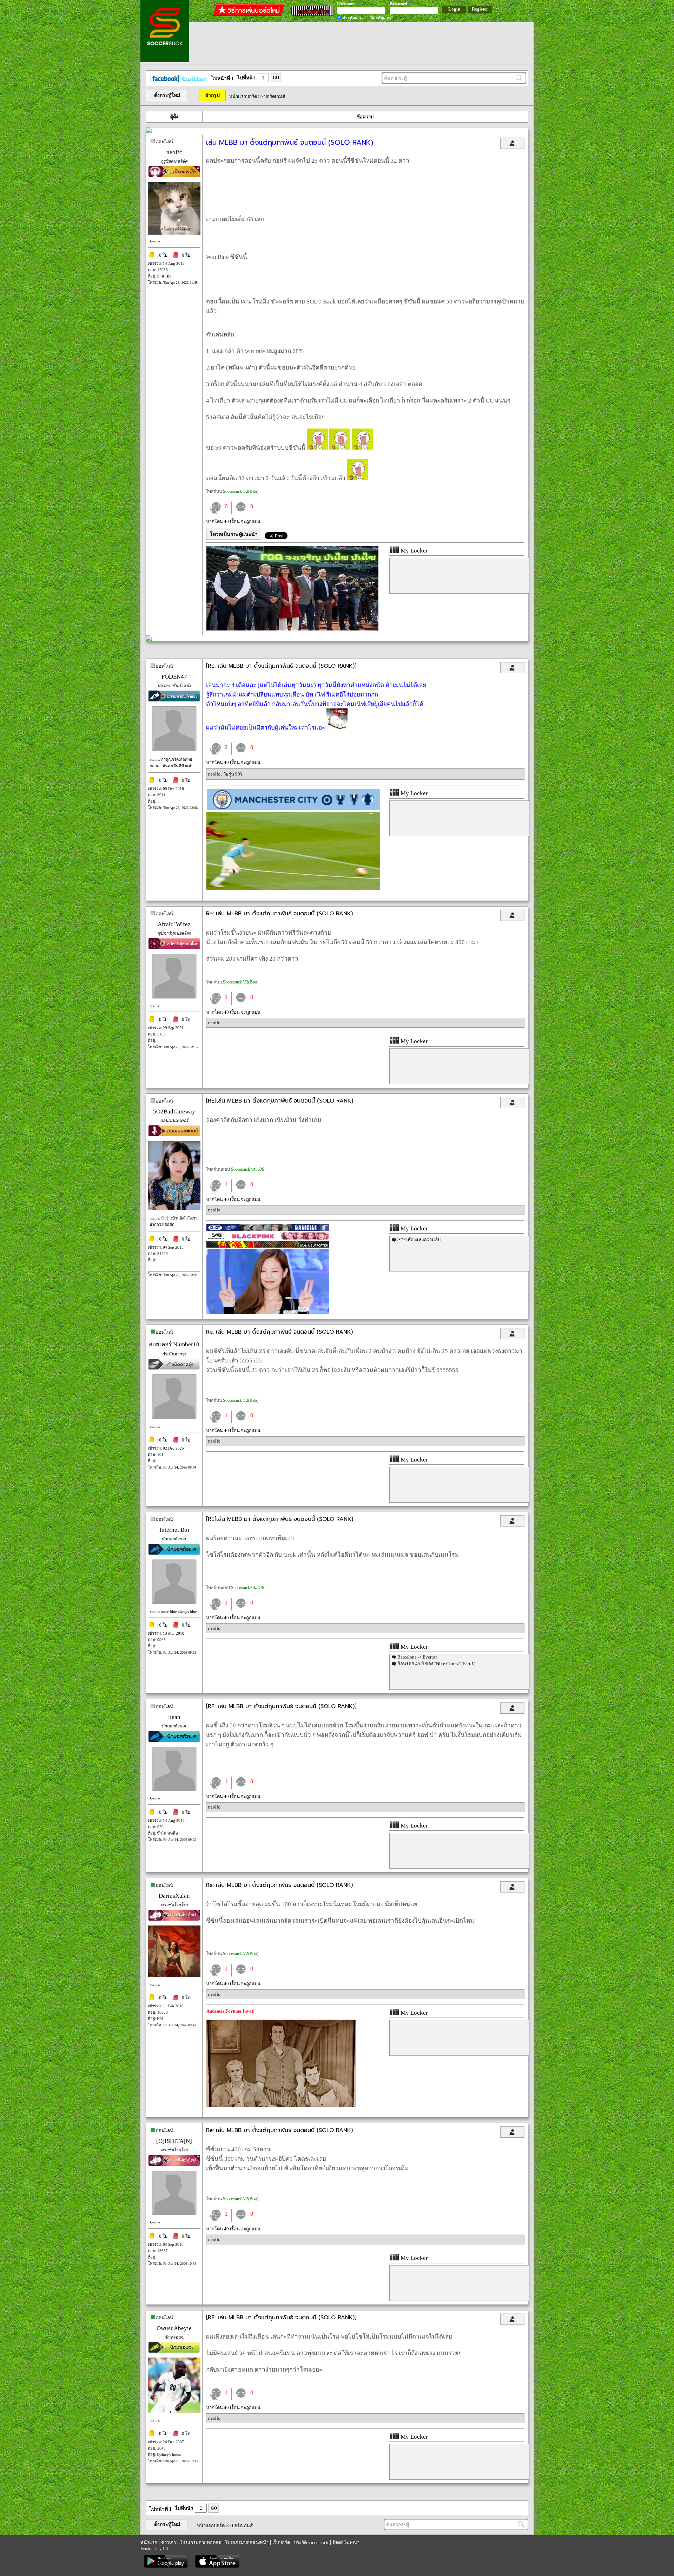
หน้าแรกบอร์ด (243, 96)
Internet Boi (174, 1530)
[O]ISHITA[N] (174, 2141)
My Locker (414, 551)
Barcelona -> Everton (418, 1657)
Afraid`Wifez (174, 924)
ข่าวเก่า (168, 2542)
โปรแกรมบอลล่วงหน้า (247, 2542)
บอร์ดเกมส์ (275, 96)
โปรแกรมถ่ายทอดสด (200, 2542)
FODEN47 (174, 677)
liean (174, 1717)
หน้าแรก (149, 2542)
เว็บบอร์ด (281, 2542)
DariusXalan (174, 1896)
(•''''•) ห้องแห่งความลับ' (419, 1240)
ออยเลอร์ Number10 (174, 1344)
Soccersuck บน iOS (248, 1169)
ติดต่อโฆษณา (346, 2542)
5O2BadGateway (174, 1112)
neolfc (174, 152)
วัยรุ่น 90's (233, 774)
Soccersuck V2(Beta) (241, 491)
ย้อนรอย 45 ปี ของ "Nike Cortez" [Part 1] (436, 1664)
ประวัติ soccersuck (311, 2542)
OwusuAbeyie (174, 2328)
